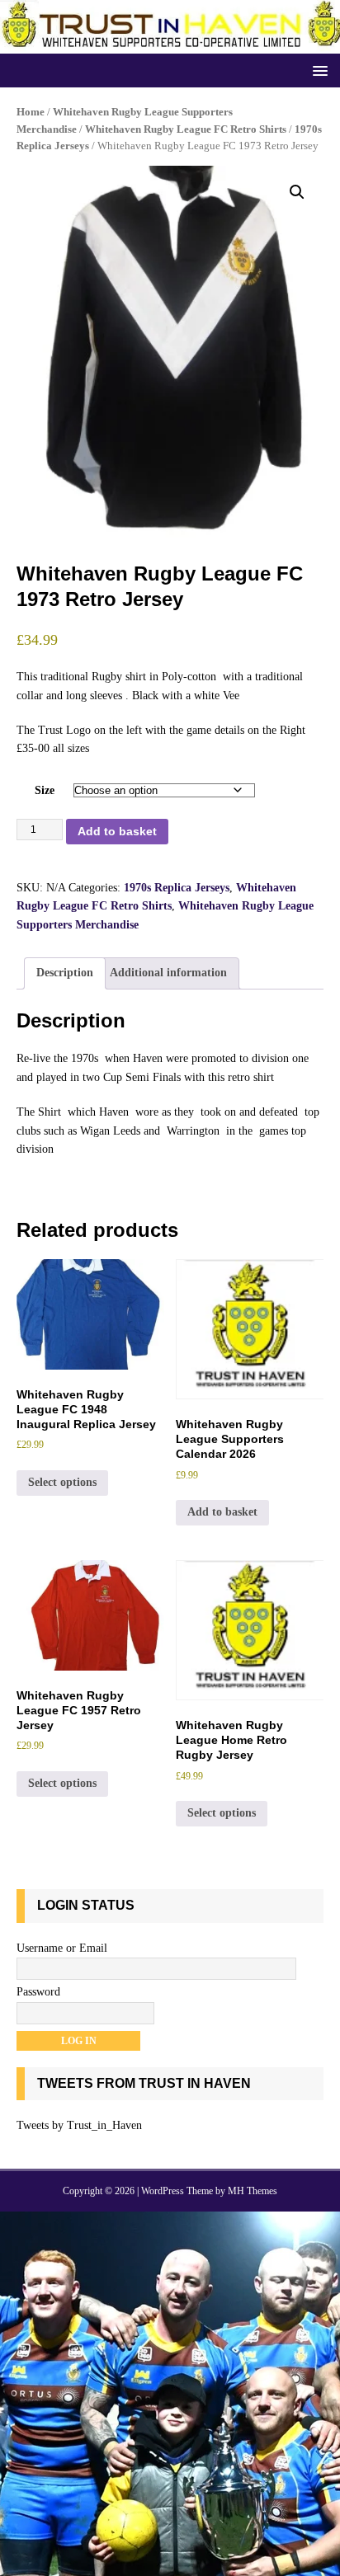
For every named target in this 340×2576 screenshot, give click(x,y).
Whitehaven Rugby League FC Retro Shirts (186, 129)
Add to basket (117, 831)
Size (45, 790)
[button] (317, 70)
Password (38, 1992)
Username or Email (62, 1948)
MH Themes (253, 2191)
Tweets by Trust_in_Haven (79, 2125)
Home (31, 112)
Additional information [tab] (168, 973)
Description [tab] (65, 973)
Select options (62, 1482)
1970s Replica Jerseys (177, 888)
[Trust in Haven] (170, 44)
